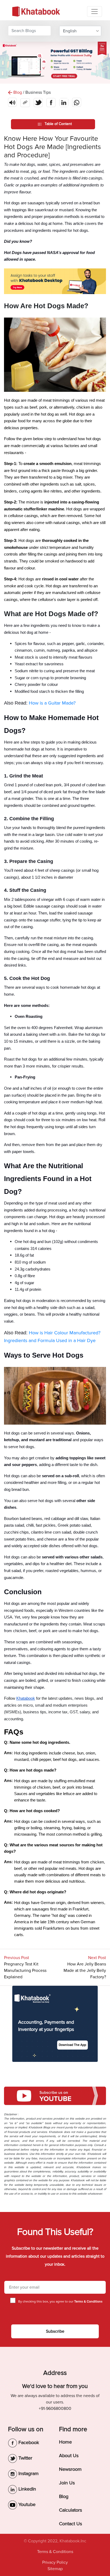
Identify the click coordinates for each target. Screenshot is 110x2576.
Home (65, 2442)
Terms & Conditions (55, 2552)
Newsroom (70, 2469)
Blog (64, 2496)
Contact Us (70, 2524)
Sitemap (55, 2569)
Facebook (28, 2442)
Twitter (25, 2458)
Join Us (67, 2483)
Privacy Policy (55, 2562)
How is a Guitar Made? (52, 703)
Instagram (28, 2473)
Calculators (70, 2510)
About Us (69, 2456)
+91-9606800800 (55, 2409)
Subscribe (55, 2331)
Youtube (26, 2504)
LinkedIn (27, 2489)
